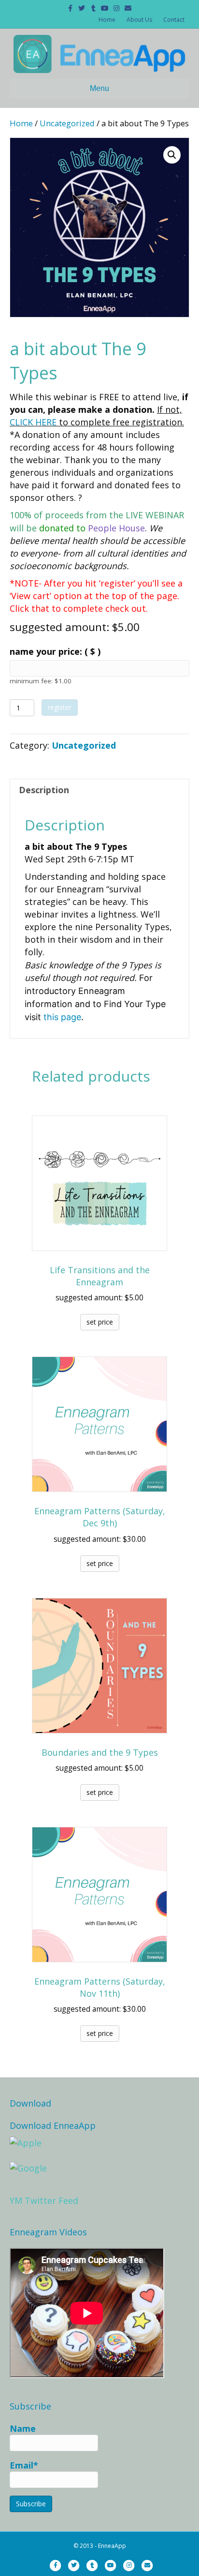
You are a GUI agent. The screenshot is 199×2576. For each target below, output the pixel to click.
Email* (24, 2465)
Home (107, 20)
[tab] (99, 790)
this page (62, 1017)
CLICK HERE (33, 422)
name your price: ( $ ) (55, 651)
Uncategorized (67, 123)
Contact (174, 20)
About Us (139, 20)
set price (100, 1322)
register (60, 707)
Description (44, 790)
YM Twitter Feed (44, 2200)
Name (23, 2428)
